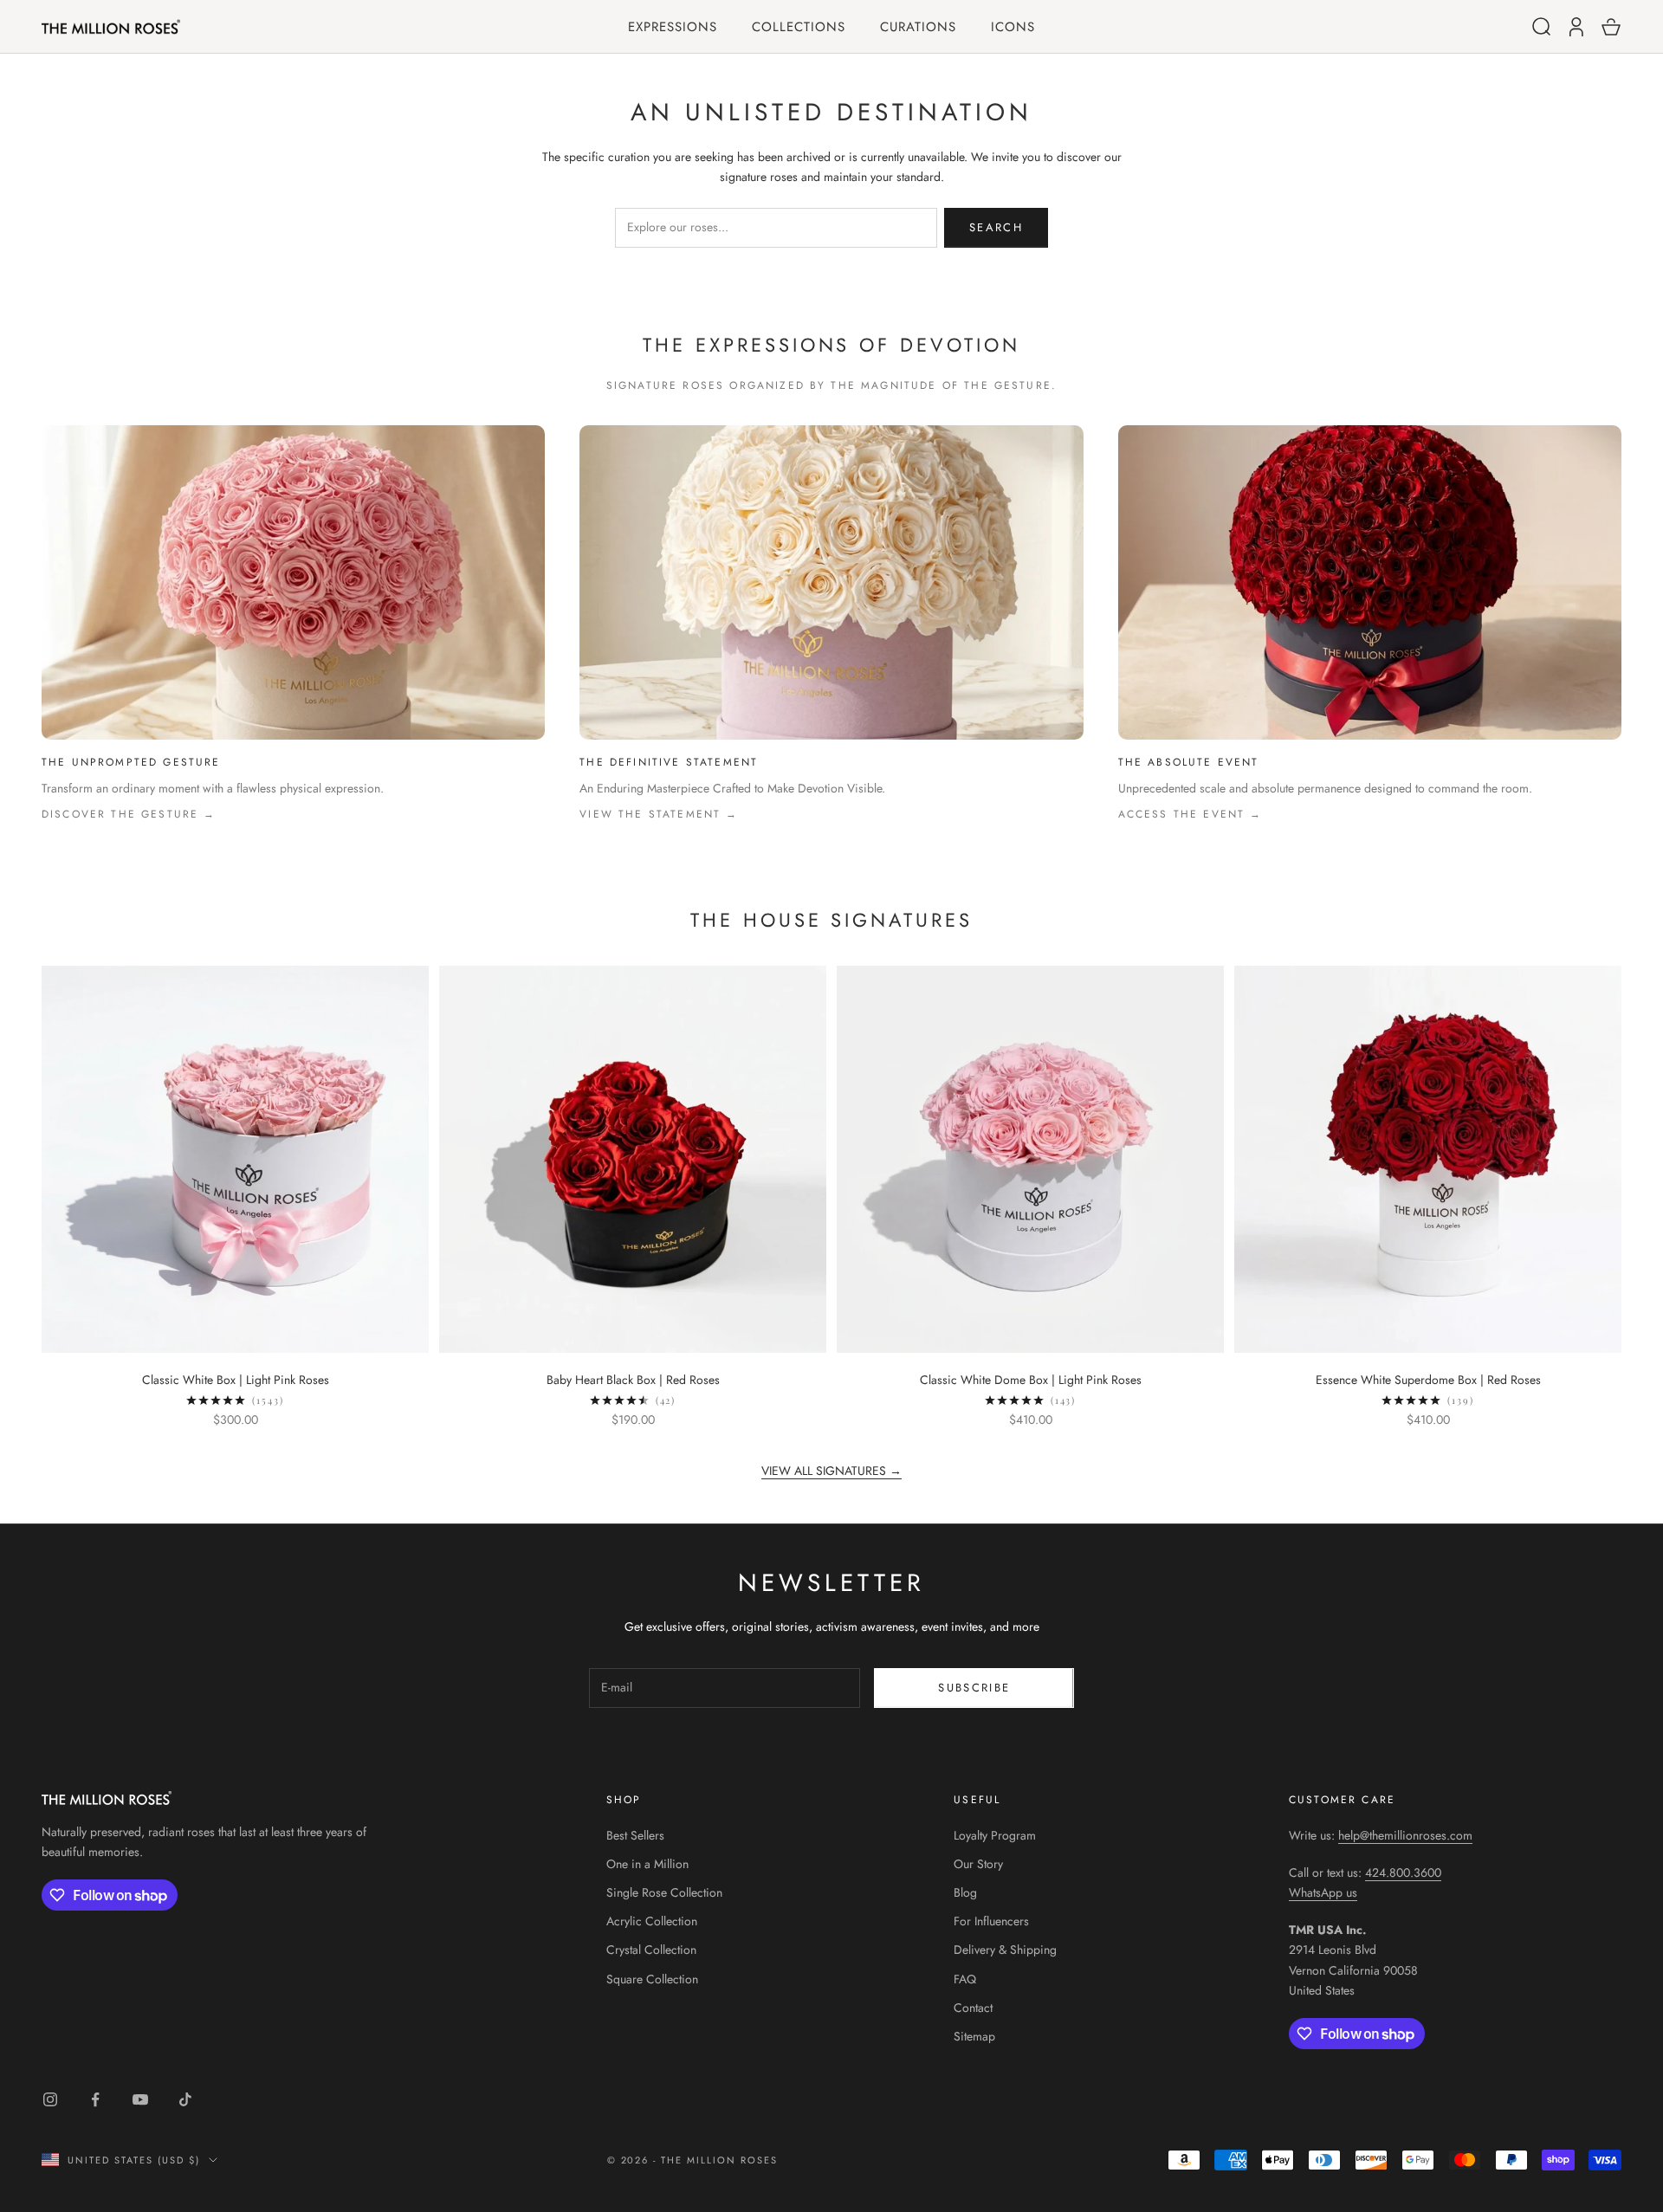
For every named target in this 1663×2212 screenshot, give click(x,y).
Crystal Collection (651, 1950)
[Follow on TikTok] (185, 2099)
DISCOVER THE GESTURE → (129, 814)
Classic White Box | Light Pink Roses (236, 1380)
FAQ (965, 1979)
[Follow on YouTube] (140, 2099)
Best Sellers (635, 1835)
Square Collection (652, 1979)
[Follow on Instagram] (50, 2099)
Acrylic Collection (652, 1921)
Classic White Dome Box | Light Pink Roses (1031, 1380)
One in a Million (647, 1864)
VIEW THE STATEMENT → (659, 814)
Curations (918, 27)
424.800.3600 (1403, 1872)
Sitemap (974, 2036)
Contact (973, 2008)
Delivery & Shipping (1005, 1950)
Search (996, 227)
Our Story (978, 1864)
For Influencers (991, 1921)
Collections (799, 27)
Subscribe (974, 1688)
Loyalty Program (995, 1835)
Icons (1013, 27)
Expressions (673, 27)
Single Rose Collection (664, 1892)
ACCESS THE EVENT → (1191, 814)
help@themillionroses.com (1405, 1835)
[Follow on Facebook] (95, 2099)
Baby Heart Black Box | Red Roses (633, 1380)
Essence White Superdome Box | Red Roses (1428, 1380)
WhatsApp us (1323, 1892)
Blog (965, 1892)
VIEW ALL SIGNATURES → (831, 1471)
